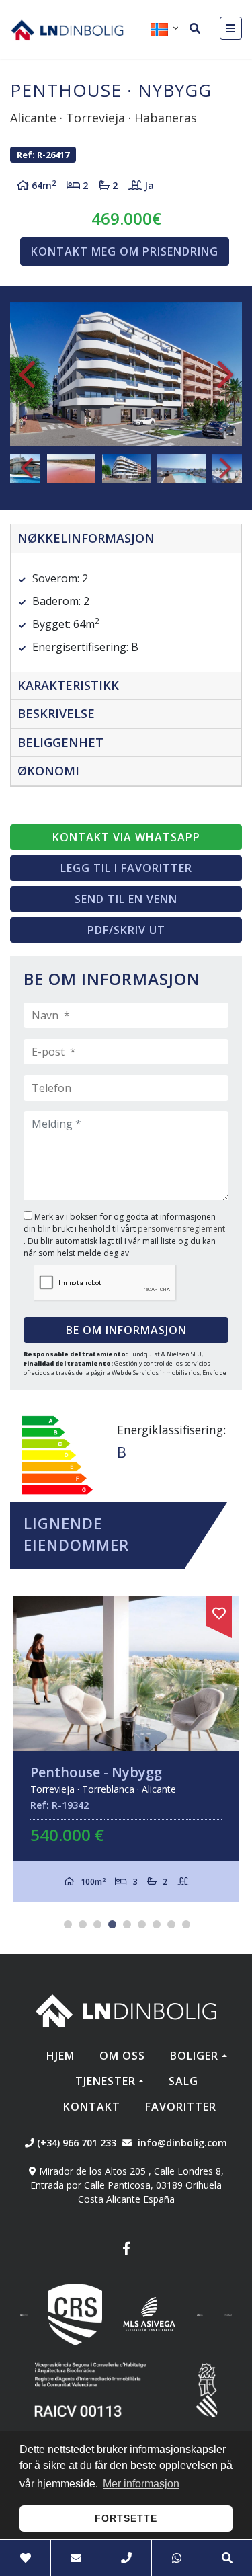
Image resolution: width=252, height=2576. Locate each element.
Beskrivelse (56, 713)
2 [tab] (83, 1924)
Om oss (122, 2056)
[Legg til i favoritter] (219, 1611)
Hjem (60, 2056)
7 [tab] (157, 1924)
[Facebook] (126, 2250)
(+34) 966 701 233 (75, 2143)
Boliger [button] (194, 2056)
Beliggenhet (60, 742)
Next (225, 375)
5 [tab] (127, 1924)
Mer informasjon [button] (141, 2484)
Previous (27, 375)
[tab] (126, 539)
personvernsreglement (181, 1229)
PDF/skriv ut (126, 930)
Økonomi (48, 771)
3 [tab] (97, 1924)
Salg (183, 2081)
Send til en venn (126, 899)
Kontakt (92, 2107)
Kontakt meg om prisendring (125, 251)
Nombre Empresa (67, 30)
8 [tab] (171, 1924)
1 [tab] (68, 1924)
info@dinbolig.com (182, 2143)
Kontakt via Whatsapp (126, 837)
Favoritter (181, 2107)
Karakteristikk (68, 685)
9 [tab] (186, 1924)
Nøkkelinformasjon (86, 538)
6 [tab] (142, 1924)
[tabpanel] (126, 1749)
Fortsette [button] (126, 2518)
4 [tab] (112, 1924)
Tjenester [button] (106, 2081)
